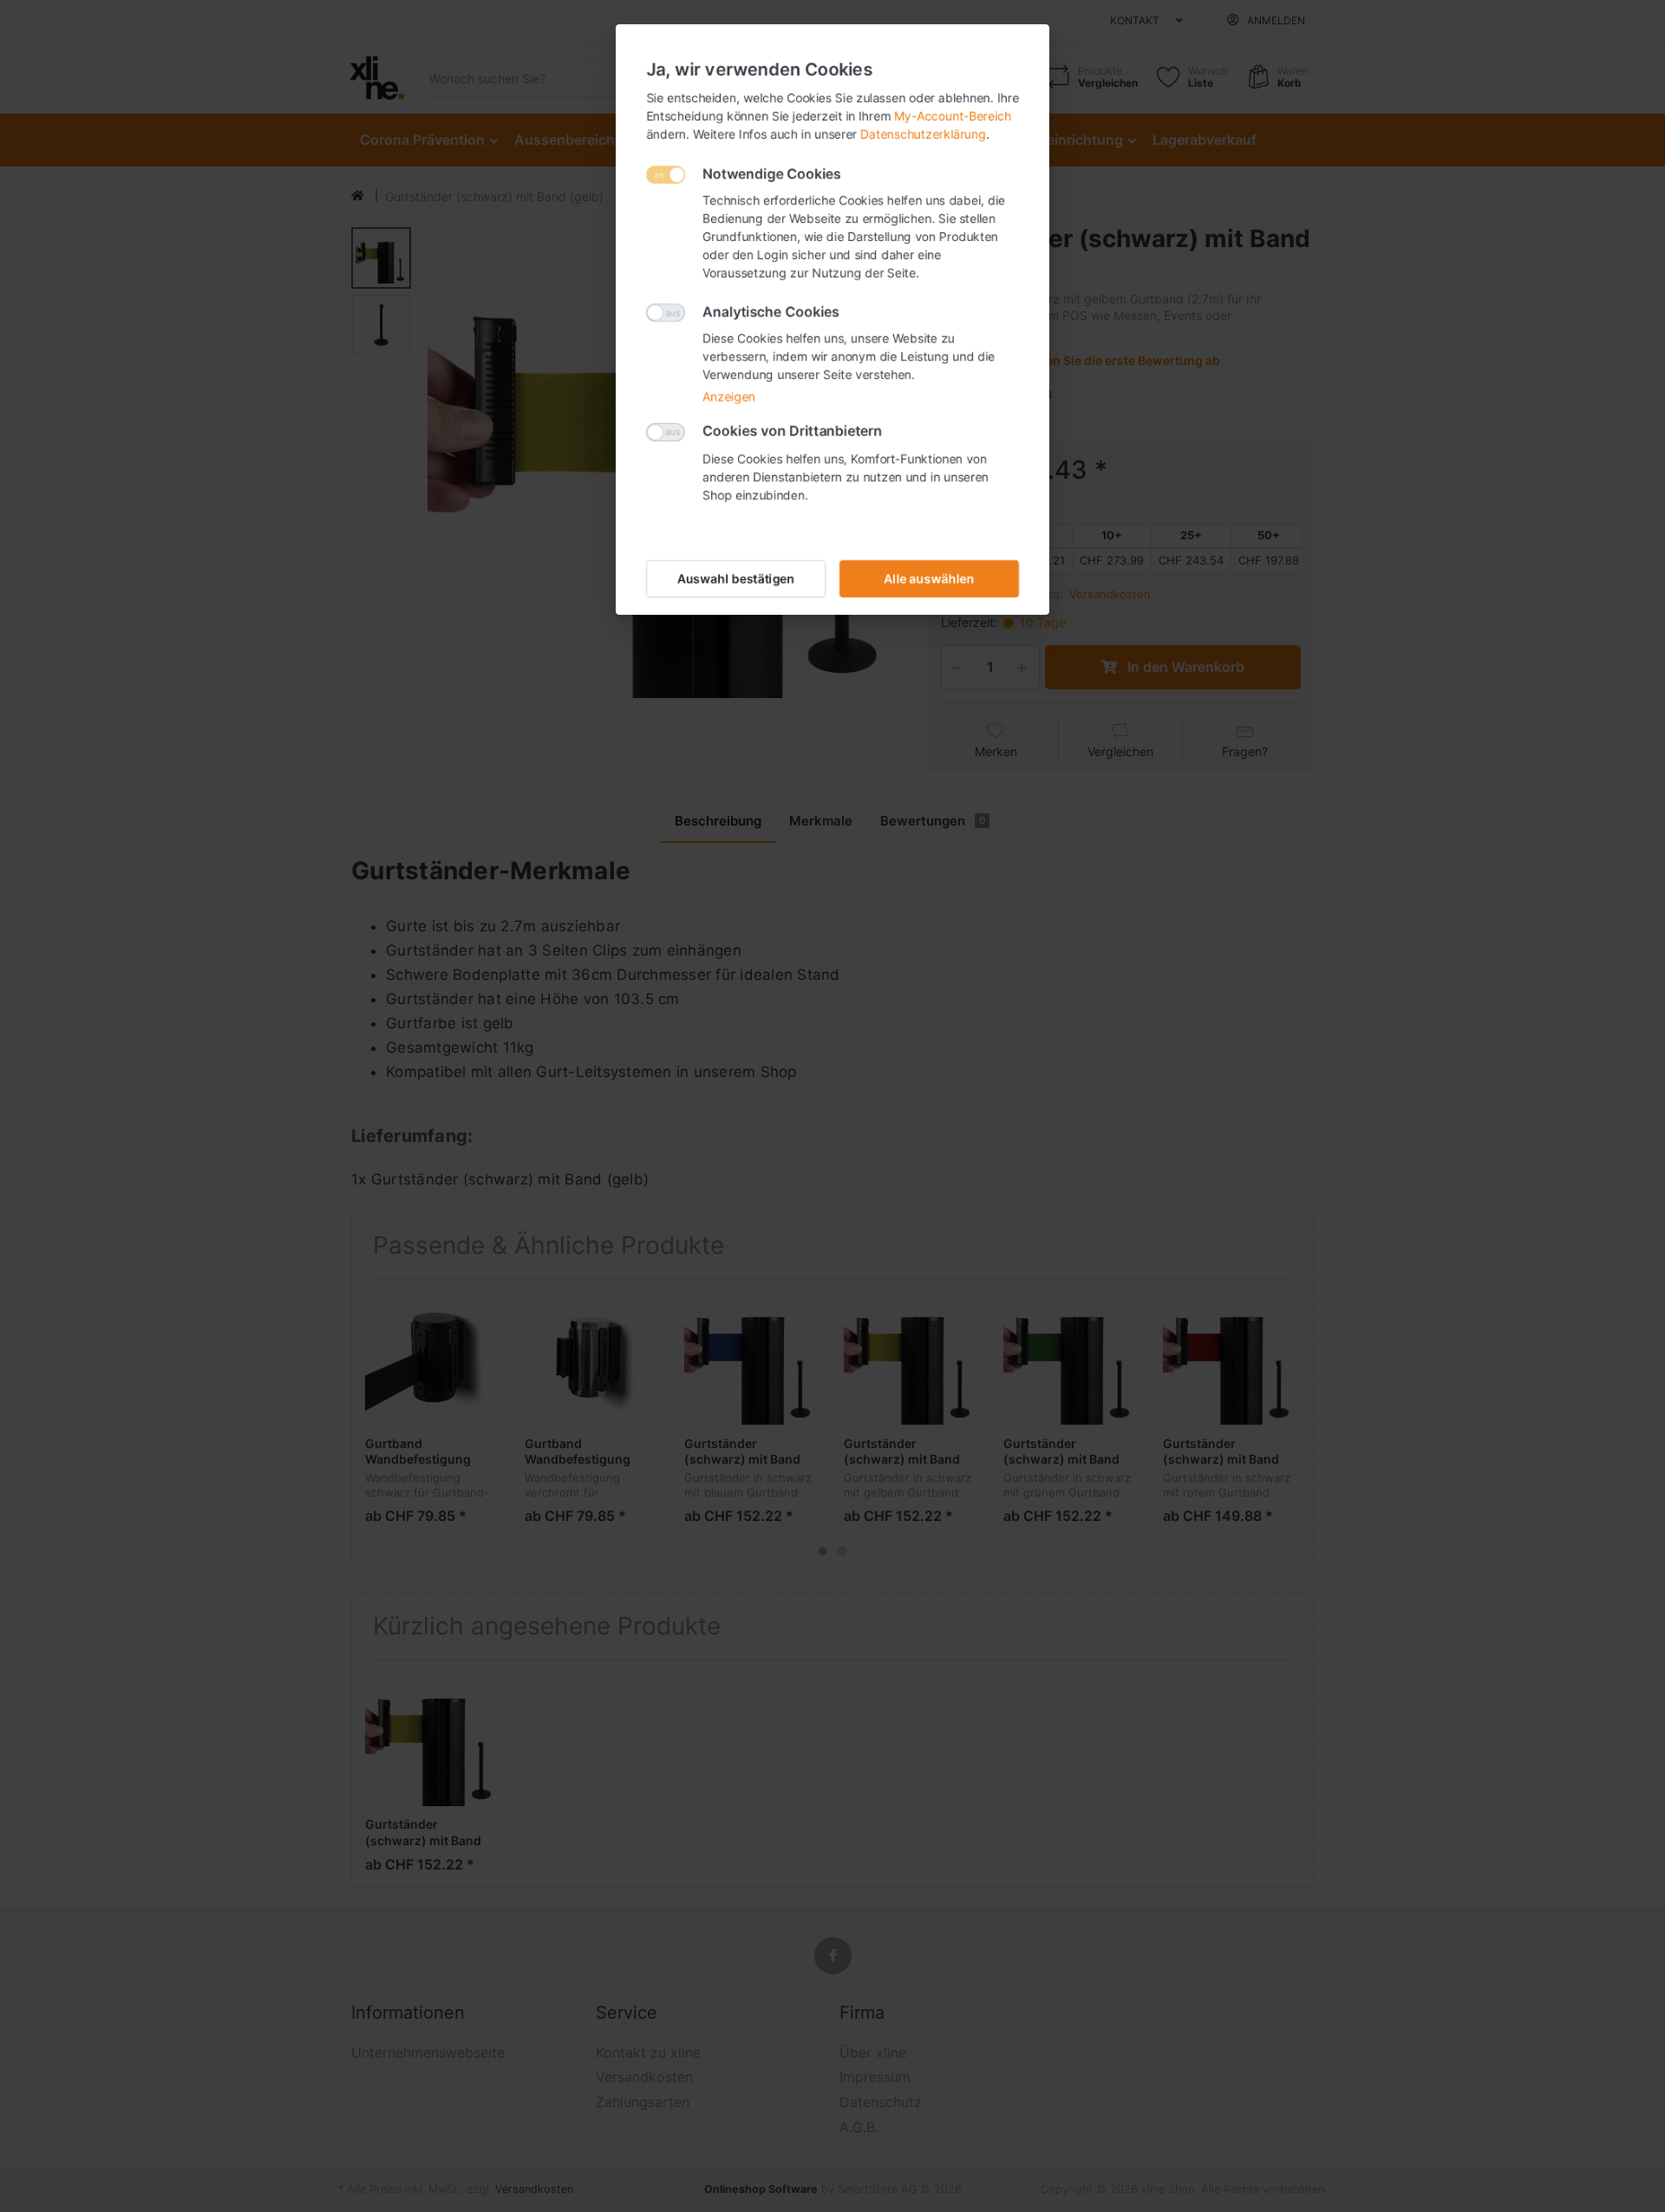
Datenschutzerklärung (923, 134)
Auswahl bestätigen (736, 579)
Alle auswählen (930, 579)
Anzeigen (729, 397)
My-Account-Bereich (953, 116)
